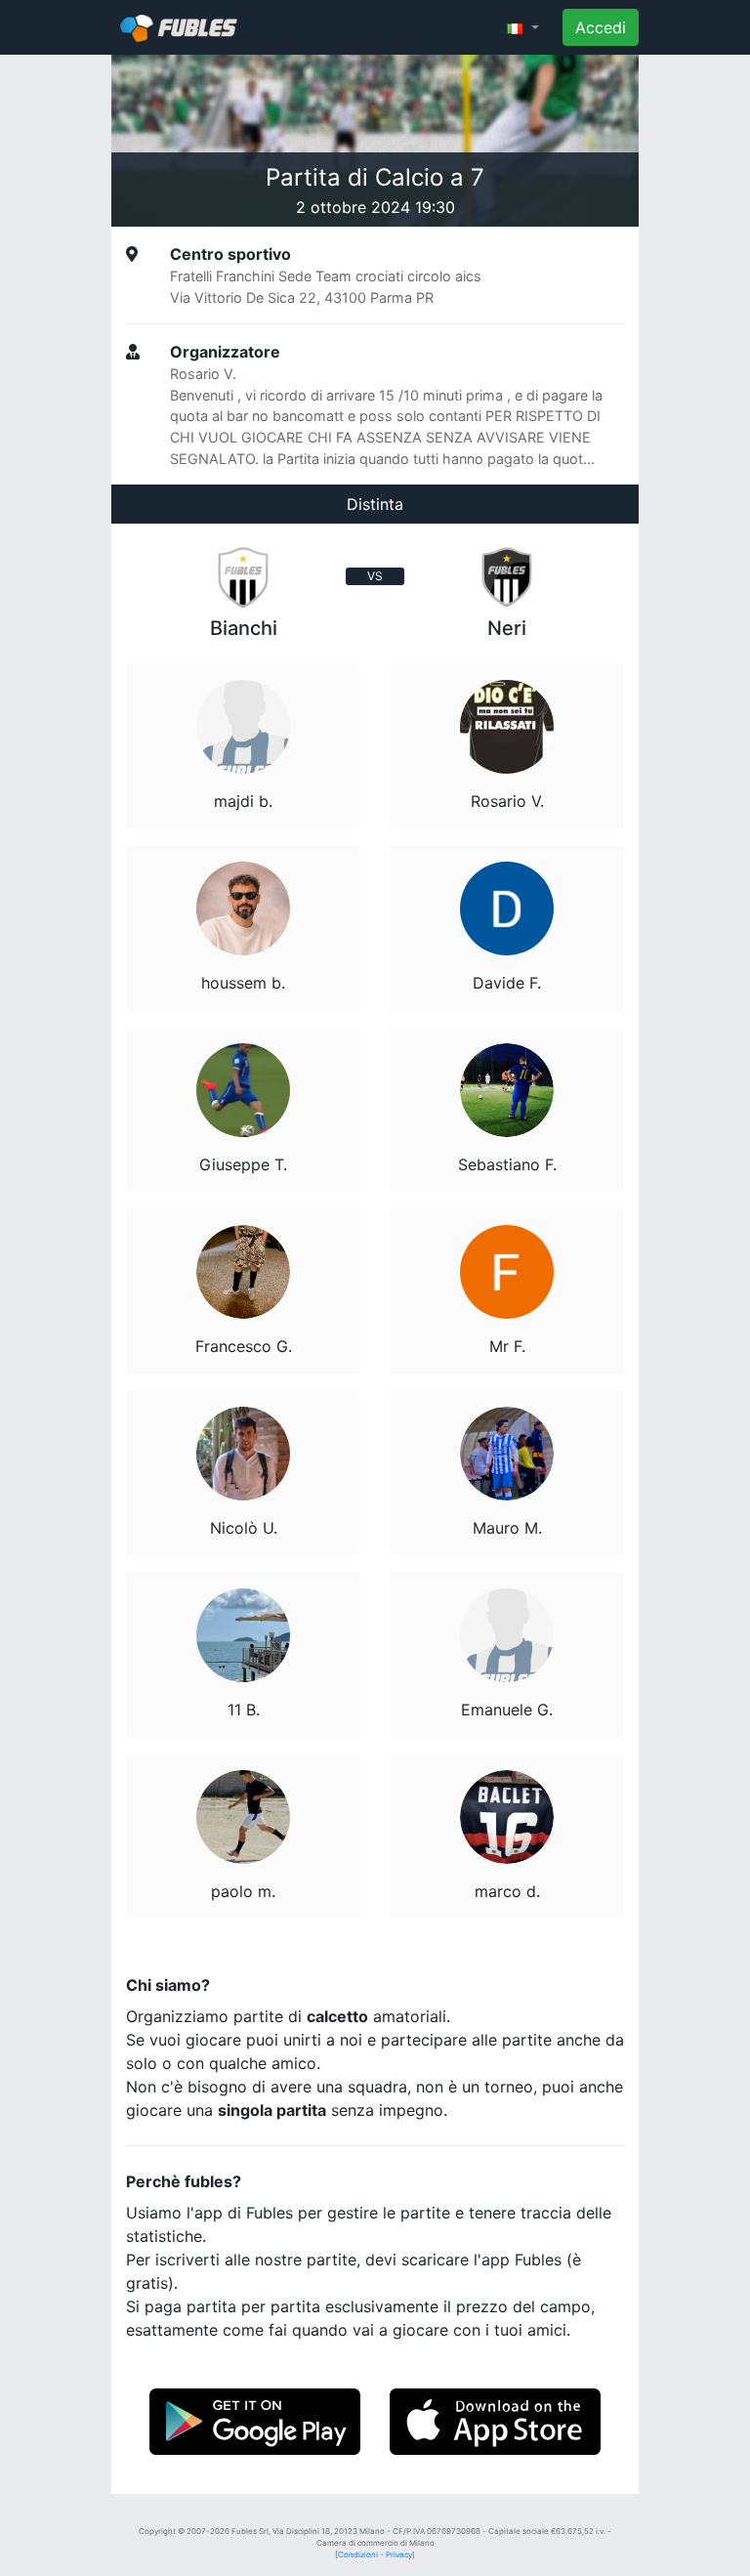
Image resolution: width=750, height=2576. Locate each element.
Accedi (601, 27)
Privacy (399, 2555)
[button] (523, 27)
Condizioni (358, 2555)
